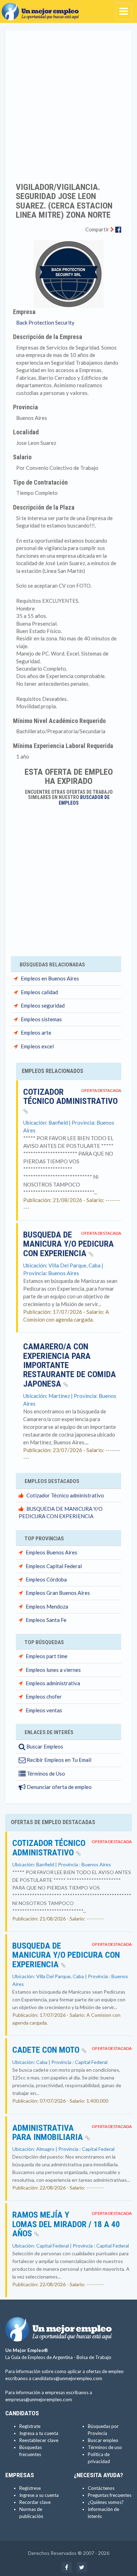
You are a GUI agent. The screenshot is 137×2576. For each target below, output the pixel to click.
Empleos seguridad (43, 1005)
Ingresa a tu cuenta (39, 2433)
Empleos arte (36, 1033)
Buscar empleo (103, 2440)
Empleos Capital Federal (54, 1566)
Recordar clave (35, 2502)
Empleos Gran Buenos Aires (58, 1593)
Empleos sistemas (41, 1019)
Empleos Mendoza (47, 1606)
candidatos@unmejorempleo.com (67, 2378)
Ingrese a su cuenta (39, 2495)
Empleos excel (37, 1046)
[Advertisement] (68, 102)
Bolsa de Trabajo (94, 2357)
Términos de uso (105, 2447)
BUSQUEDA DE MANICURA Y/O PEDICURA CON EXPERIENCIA (68, 1244)
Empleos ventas (44, 1710)
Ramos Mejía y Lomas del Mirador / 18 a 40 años (66, 2224)
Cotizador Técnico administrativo (70, 1097)
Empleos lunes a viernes (53, 1670)
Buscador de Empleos (84, 800)
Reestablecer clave (39, 2440)
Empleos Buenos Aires (51, 1552)
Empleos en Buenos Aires (50, 978)
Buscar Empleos (44, 1746)
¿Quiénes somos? (106, 2502)
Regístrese (30, 2488)
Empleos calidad (39, 992)
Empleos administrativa (53, 1683)
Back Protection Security (45, 322)
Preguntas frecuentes (110, 2495)
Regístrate (30, 2426)
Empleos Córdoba (46, 1579)
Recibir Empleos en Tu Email (58, 1760)
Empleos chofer (44, 1696)
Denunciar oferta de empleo (59, 1787)
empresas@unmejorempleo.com (39, 2399)
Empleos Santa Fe (46, 1620)
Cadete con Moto (47, 2050)
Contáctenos (101, 2488)
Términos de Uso (45, 1773)
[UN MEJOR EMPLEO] (42, 9)
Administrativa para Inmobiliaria (49, 2133)
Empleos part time (47, 1656)
